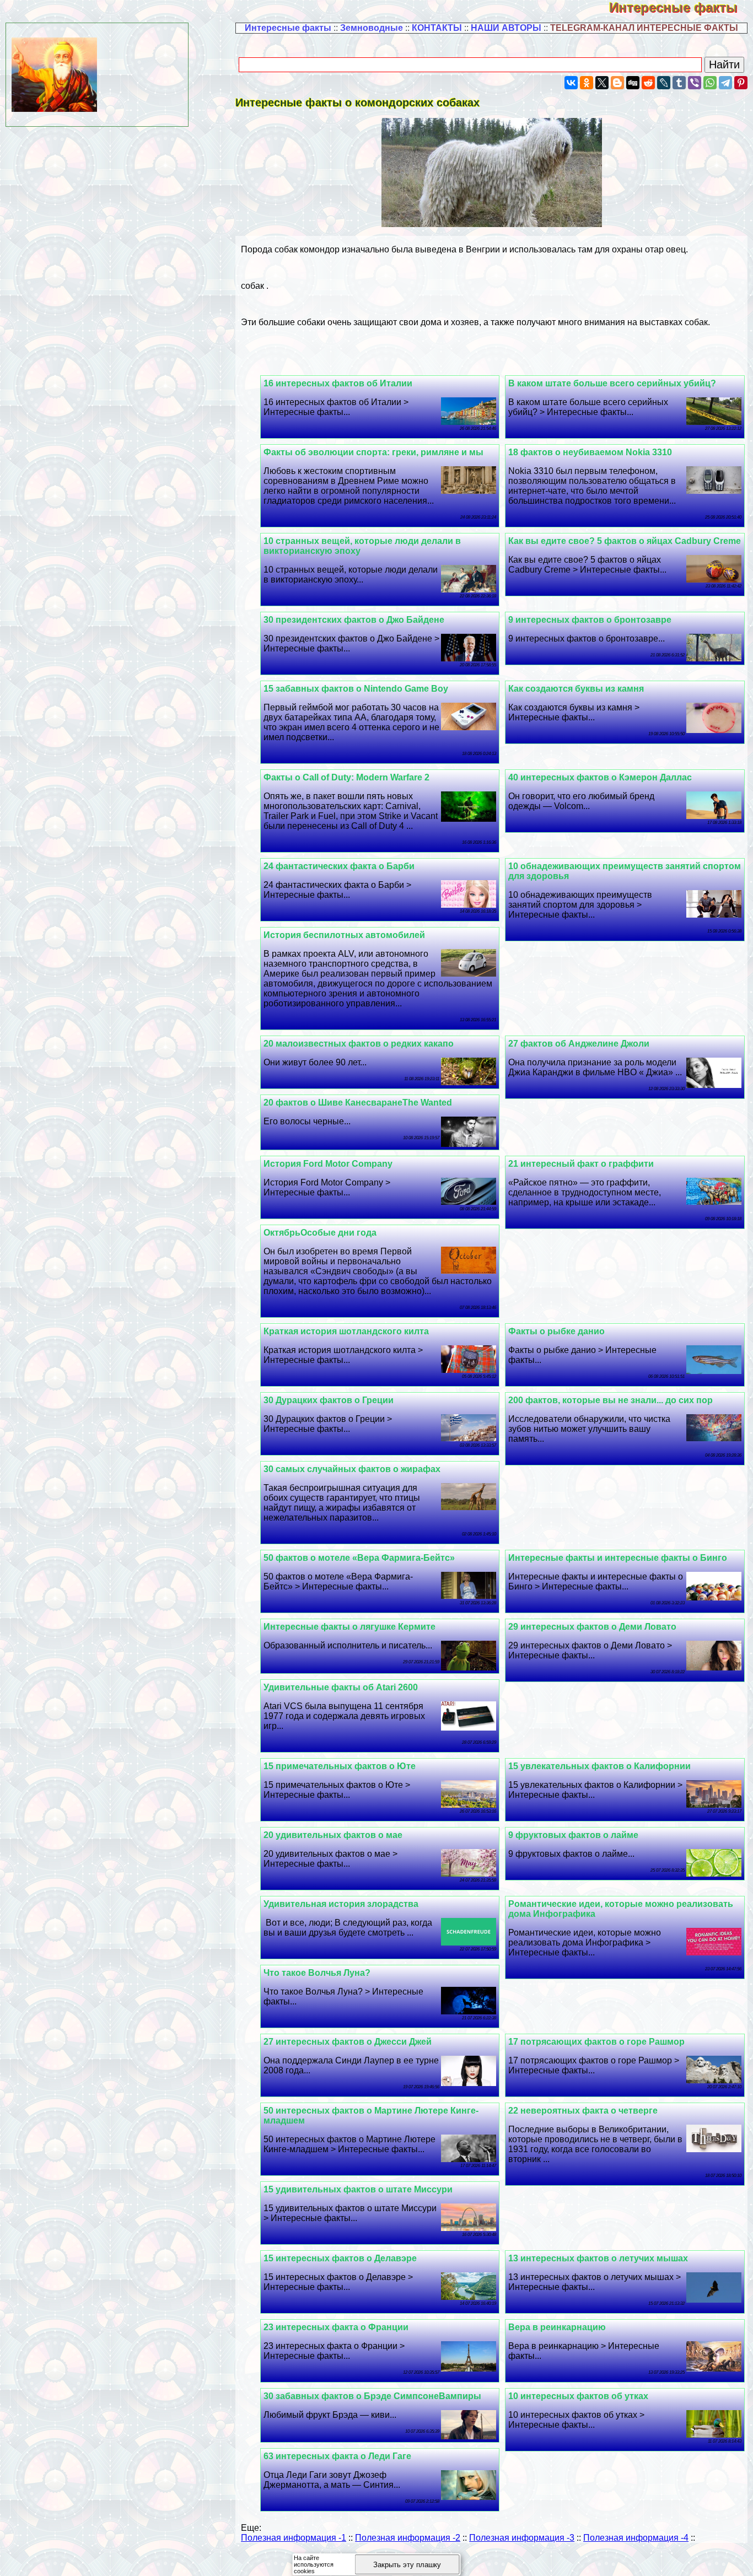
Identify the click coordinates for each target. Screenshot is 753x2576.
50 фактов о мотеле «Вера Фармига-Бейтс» (359, 1558)
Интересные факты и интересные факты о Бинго (618, 1558)
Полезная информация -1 (294, 2538)
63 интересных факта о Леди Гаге (337, 2456)
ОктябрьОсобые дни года (320, 1233)
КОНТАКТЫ (437, 28)
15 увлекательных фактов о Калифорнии (599, 1766)
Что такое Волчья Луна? (317, 1973)
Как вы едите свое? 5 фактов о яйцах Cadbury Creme (625, 541)
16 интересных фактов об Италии (338, 383)
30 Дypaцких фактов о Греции (329, 1400)
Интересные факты (681, 7)
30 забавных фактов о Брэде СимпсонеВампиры (372, 2396)
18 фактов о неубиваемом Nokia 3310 (590, 452)
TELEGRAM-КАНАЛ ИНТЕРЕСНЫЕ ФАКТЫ (644, 28)
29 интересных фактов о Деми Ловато (592, 1627)
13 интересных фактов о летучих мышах (598, 2258)
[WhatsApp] (710, 83)
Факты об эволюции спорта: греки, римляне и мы (373, 452)
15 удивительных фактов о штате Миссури (358, 2189)
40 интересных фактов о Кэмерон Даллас (600, 777)
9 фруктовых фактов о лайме (573, 1835)
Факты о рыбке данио (556, 1331)
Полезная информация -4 (636, 2538)
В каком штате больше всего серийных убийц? (612, 383)
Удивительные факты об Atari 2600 (341, 1687)
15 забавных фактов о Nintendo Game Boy (356, 689)
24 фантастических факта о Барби (339, 866)
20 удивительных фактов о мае (333, 1835)
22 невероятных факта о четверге (583, 2111)
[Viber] (695, 83)
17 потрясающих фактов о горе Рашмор (596, 2042)
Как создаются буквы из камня (576, 689)
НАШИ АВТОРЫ (506, 28)
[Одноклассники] (587, 83)
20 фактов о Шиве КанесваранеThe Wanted (358, 1103)
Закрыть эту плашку (407, 2565)
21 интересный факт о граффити (581, 1164)
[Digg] (633, 83)
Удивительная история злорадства (341, 1904)
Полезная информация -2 (408, 2538)
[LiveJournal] (664, 83)
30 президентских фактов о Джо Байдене (354, 620)
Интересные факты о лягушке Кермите (349, 1627)
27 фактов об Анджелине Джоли (579, 1044)
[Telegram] (725, 83)
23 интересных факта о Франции (336, 2327)
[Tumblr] (679, 83)
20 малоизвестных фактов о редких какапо (359, 1044)
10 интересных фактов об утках (578, 2396)
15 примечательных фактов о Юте (340, 1766)
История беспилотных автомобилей (344, 935)
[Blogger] (617, 83)
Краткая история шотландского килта (346, 1331)
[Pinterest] (741, 83)
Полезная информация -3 (522, 2538)
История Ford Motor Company (328, 1164)
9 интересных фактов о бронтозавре (590, 620)
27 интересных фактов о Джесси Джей (348, 2042)
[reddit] (648, 83)
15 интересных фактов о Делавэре (340, 2258)
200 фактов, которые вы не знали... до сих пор (611, 1400)
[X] (602, 83)
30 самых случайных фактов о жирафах (352, 1469)
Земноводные (372, 28)
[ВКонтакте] (571, 83)
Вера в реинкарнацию (557, 2327)
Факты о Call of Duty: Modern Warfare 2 (346, 777)
